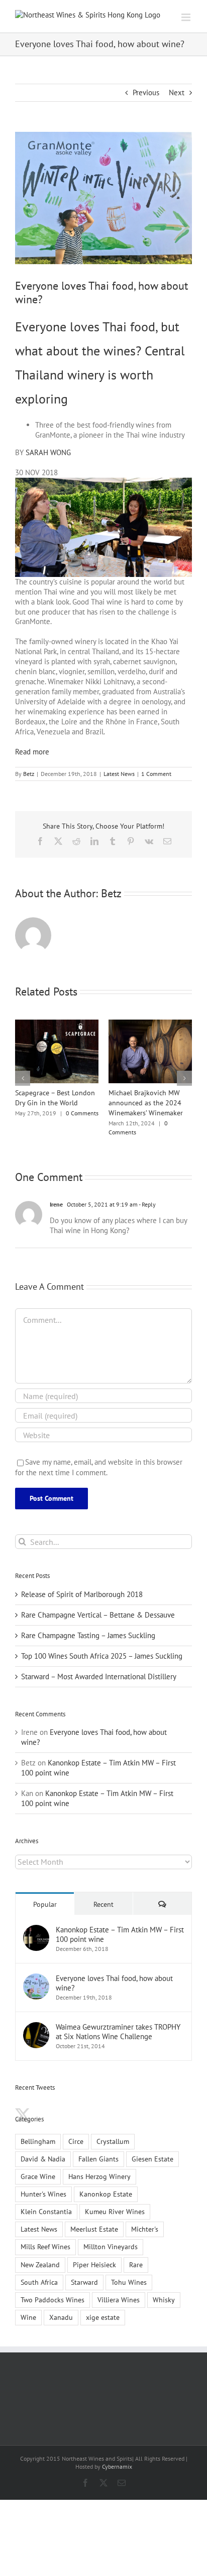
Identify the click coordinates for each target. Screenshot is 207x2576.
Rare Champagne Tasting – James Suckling (88, 1625)
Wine (28, 2307)
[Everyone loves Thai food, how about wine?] (36, 1968)
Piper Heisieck (94, 2255)
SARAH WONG (48, 452)
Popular (45, 1894)
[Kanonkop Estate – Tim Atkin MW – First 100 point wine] (36, 1920)
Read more (32, 752)
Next (177, 92)
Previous (146, 92)
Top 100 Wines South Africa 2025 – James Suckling (102, 1646)
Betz (29, 774)
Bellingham (38, 2131)
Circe (76, 2131)
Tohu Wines (129, 2272)
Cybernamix (117, 2456)
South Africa (39, 2272)
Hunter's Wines (43, 2184)
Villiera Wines (119, 2290)
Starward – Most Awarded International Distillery (99, 1666)
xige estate (103, 2307)
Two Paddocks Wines (53, 2290)
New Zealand (40, 2255)
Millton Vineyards (111, 2237)
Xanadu (61, 2307)
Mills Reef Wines (45, 2237)
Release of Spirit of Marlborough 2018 (82, 1584)
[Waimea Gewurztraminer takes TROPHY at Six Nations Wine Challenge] (36, 2017)
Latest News (119, 774)
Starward (84, 2272)
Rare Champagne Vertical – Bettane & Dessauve (98, 1605)
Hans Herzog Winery (99, 2166)
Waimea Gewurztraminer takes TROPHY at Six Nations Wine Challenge (118, 2022)
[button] (23, 1073)
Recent (103, 1894)
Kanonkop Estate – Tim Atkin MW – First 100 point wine (120, 1924)
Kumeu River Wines (115, 2202)
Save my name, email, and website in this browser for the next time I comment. (99, 1457)
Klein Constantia (46, 2202)
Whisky (164, 2290)
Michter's (145, 2219)
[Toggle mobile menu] (187, 17)
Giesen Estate (152, 2149)
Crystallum (113, 2131)
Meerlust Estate (94, 2219)
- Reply (147, 1194)
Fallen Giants (98, 2149)
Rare (136, 2255)
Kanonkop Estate (106, 2184)
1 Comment (156, 774)
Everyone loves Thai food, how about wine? (114, 1973)
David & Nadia (43, 2149)
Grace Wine (38, 2166)
